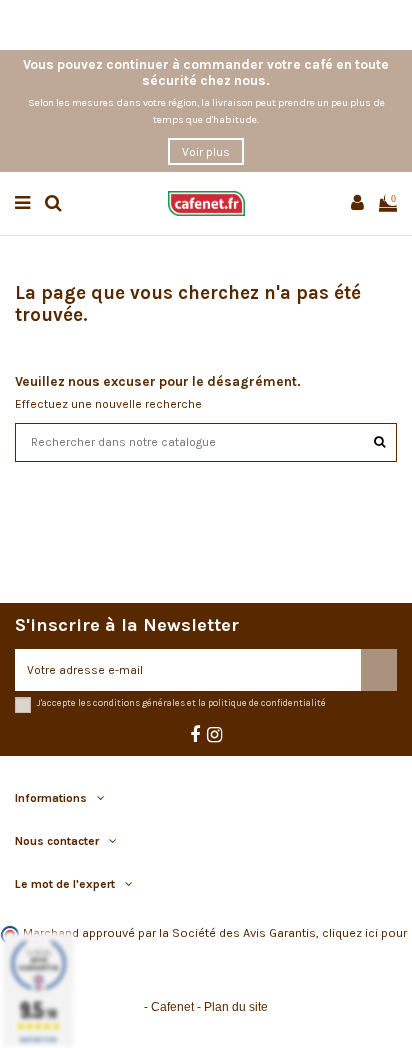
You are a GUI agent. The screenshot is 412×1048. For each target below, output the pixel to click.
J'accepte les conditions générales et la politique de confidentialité (181, 702)
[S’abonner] (379, 670)
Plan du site (236, 1007)
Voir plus (206, 152)
